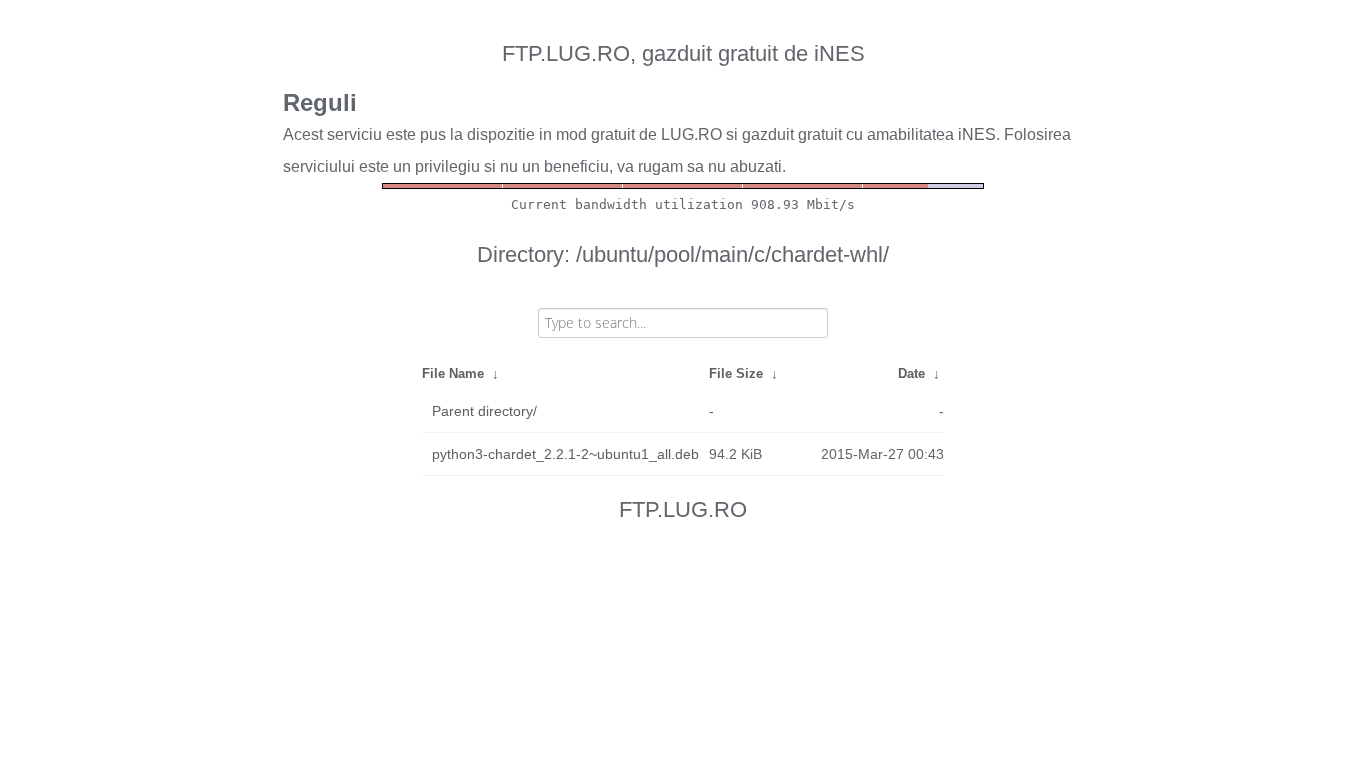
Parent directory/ (484, 411)
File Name (453, 373)
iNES (977, 134)
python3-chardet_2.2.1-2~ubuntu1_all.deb (565, 454)
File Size (736, 373)
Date (911, 373)
